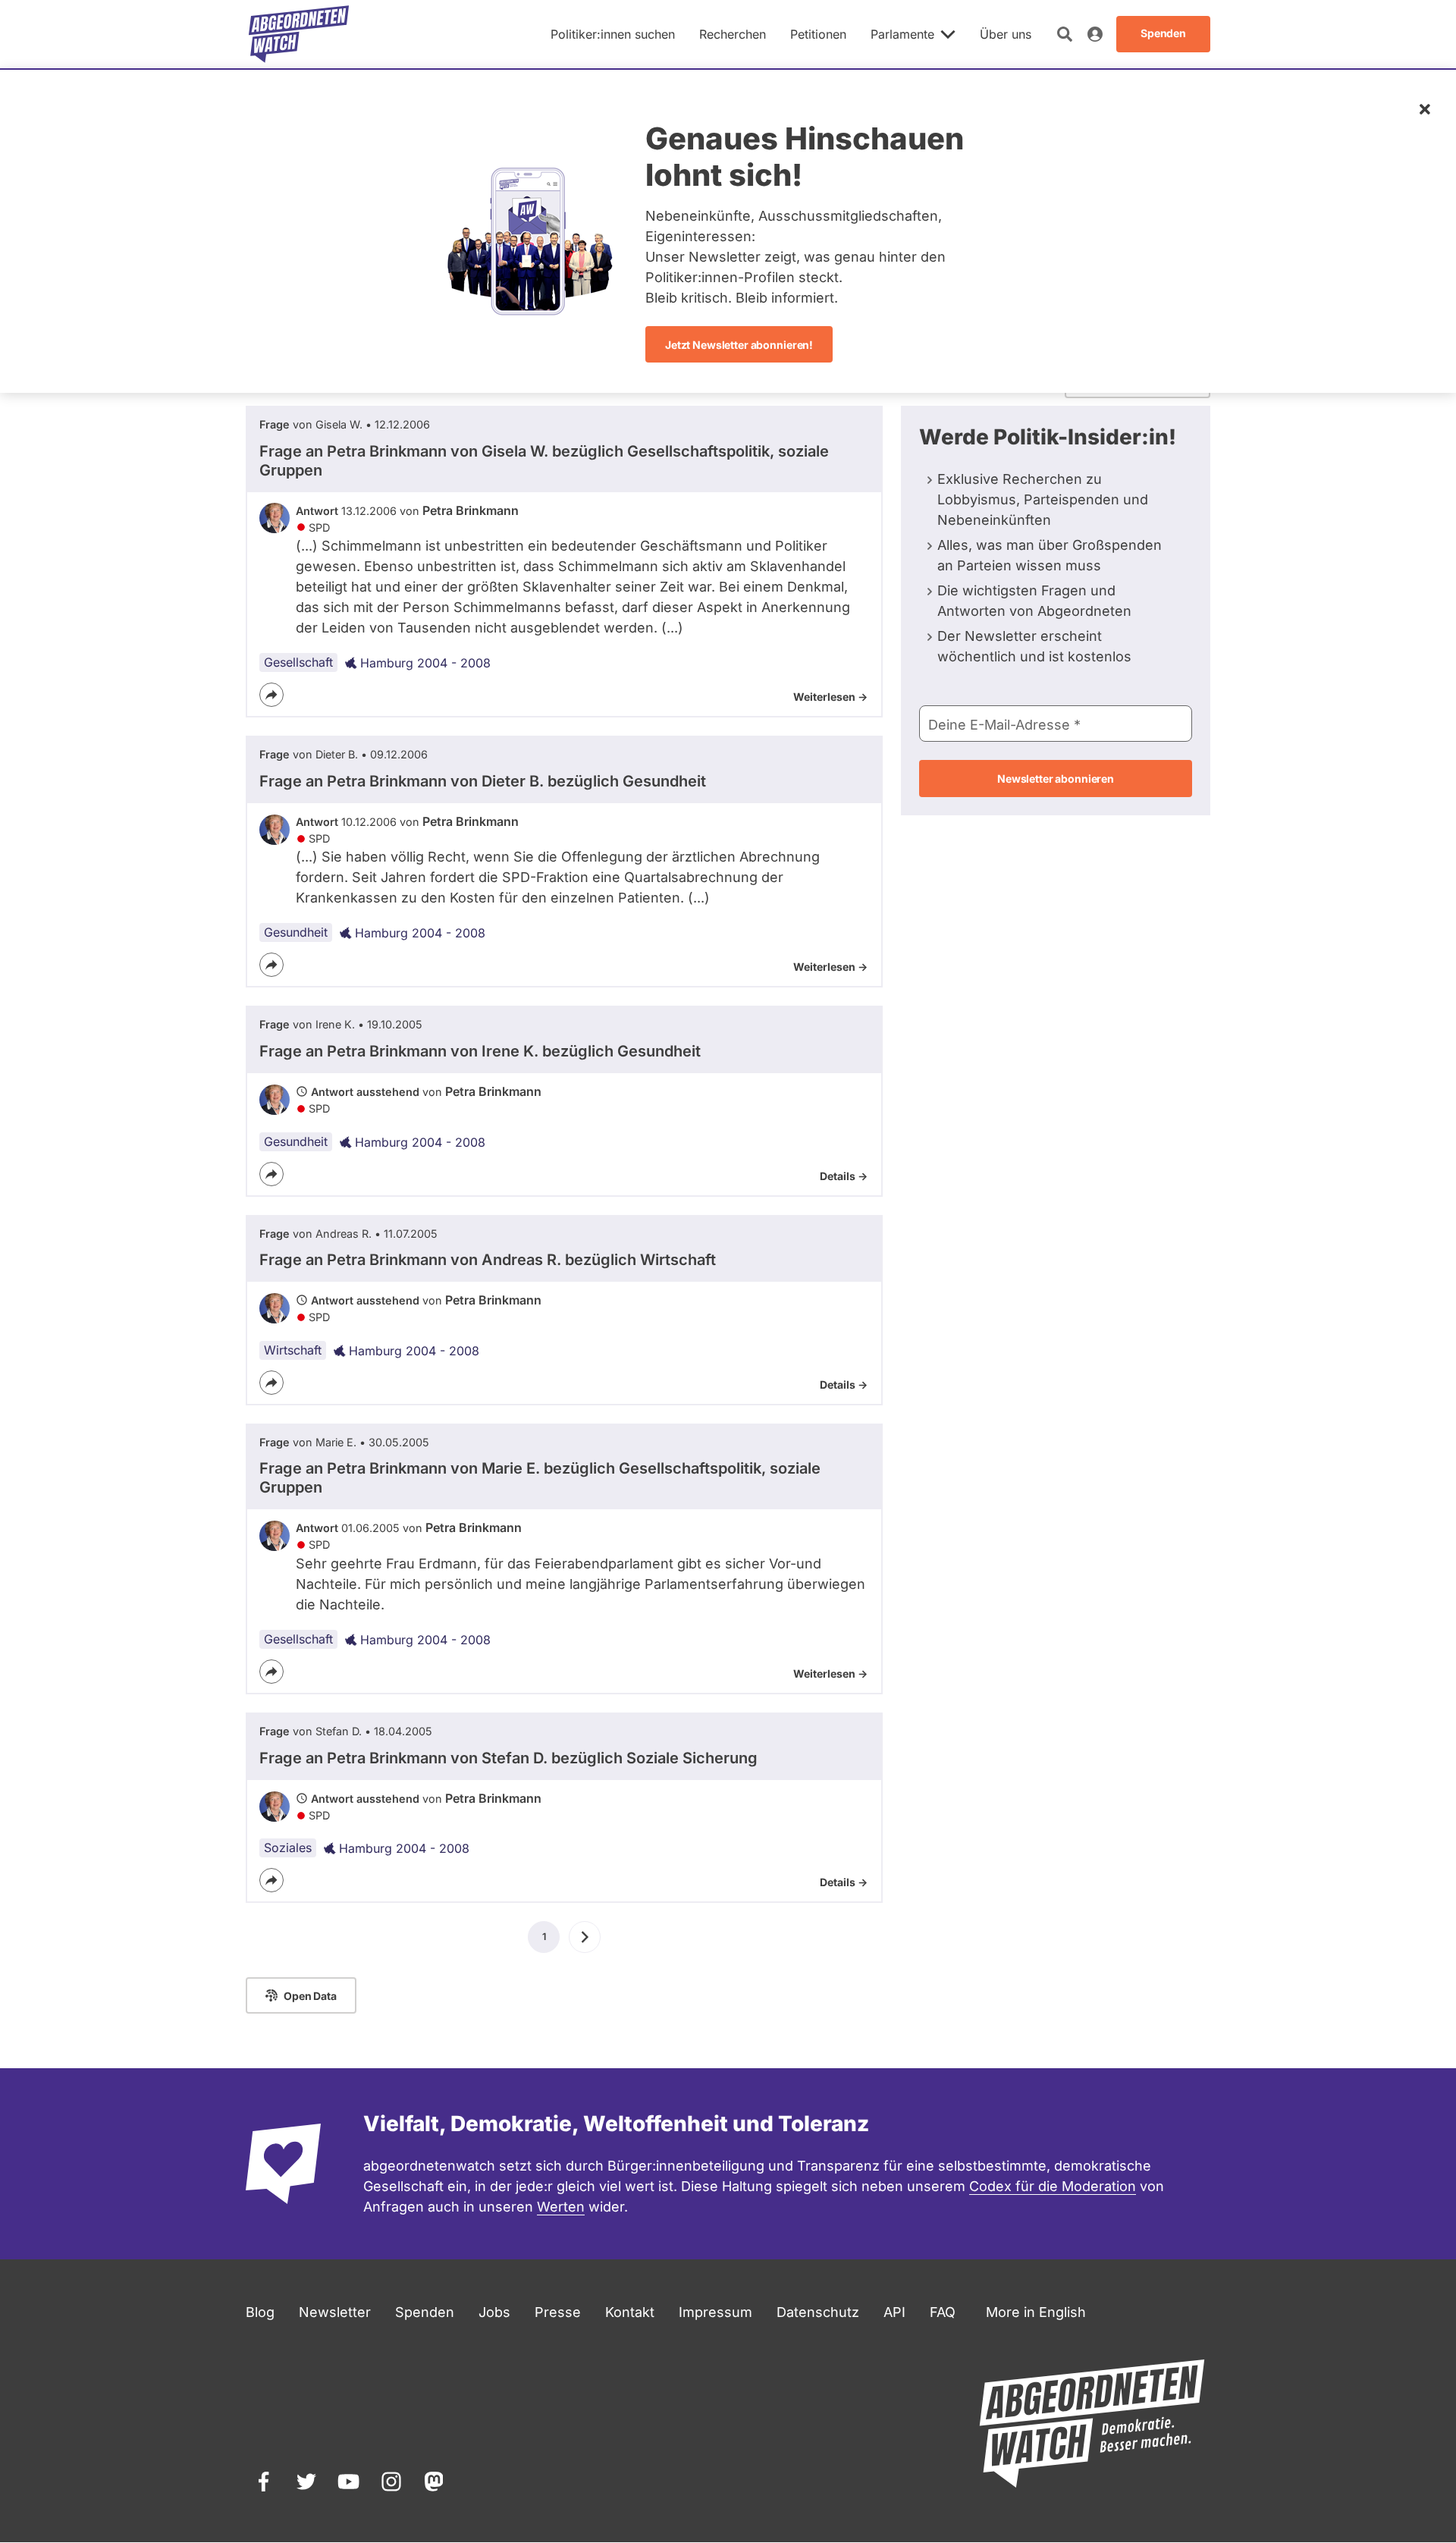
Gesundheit (296, 932)
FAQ (943, 2312)
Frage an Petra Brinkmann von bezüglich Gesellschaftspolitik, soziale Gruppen (544, 461)
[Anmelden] (1095, 34)
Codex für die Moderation (1053, 2186)
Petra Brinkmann (471, 510)
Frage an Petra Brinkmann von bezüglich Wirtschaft (488, 1260)
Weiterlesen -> (830, 697)
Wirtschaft (293, 1350)
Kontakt (630, 2312)
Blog (260, 2312)
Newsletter (335, 2312)
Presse (558, 2312)
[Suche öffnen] (1065, 34)
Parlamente (902, 34)
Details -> (844, 1176)
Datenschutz (818, 2312)
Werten (561, 2207)
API (894, 2312)
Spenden (425, 2312)
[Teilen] (271, 695)
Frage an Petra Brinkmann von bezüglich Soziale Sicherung (508, 1758)
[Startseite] (299, 34)
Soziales (288, 1848)
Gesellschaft (298, 662)
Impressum (715, 2312)
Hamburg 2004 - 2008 (425, 663)
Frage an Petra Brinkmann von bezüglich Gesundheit (483, 781)
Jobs (494, 2312)
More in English (1036, 2312)
